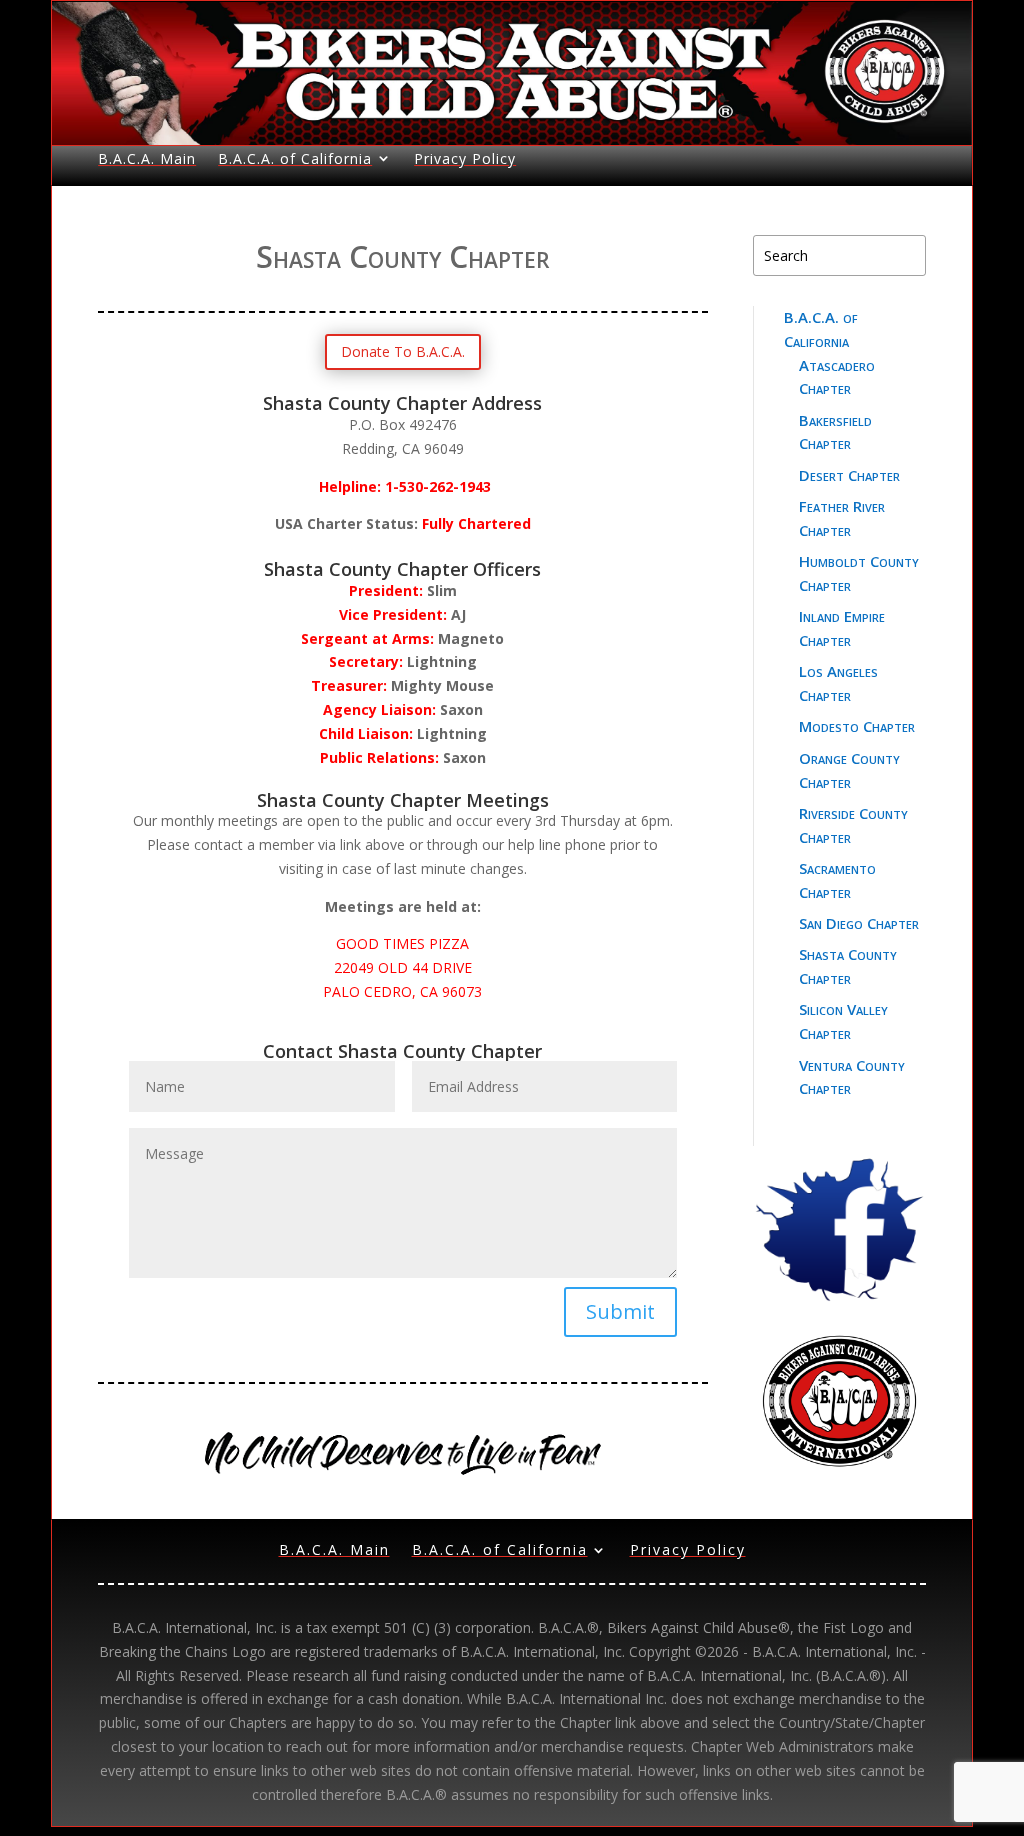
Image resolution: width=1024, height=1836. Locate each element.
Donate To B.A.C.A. (403, 351)
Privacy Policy (465, 158)
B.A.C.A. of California (295, 158)
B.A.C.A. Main (147, 158)
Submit (620, 1311)
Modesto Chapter (857, 726)
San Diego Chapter (859, 923)
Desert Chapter (849, 475)
